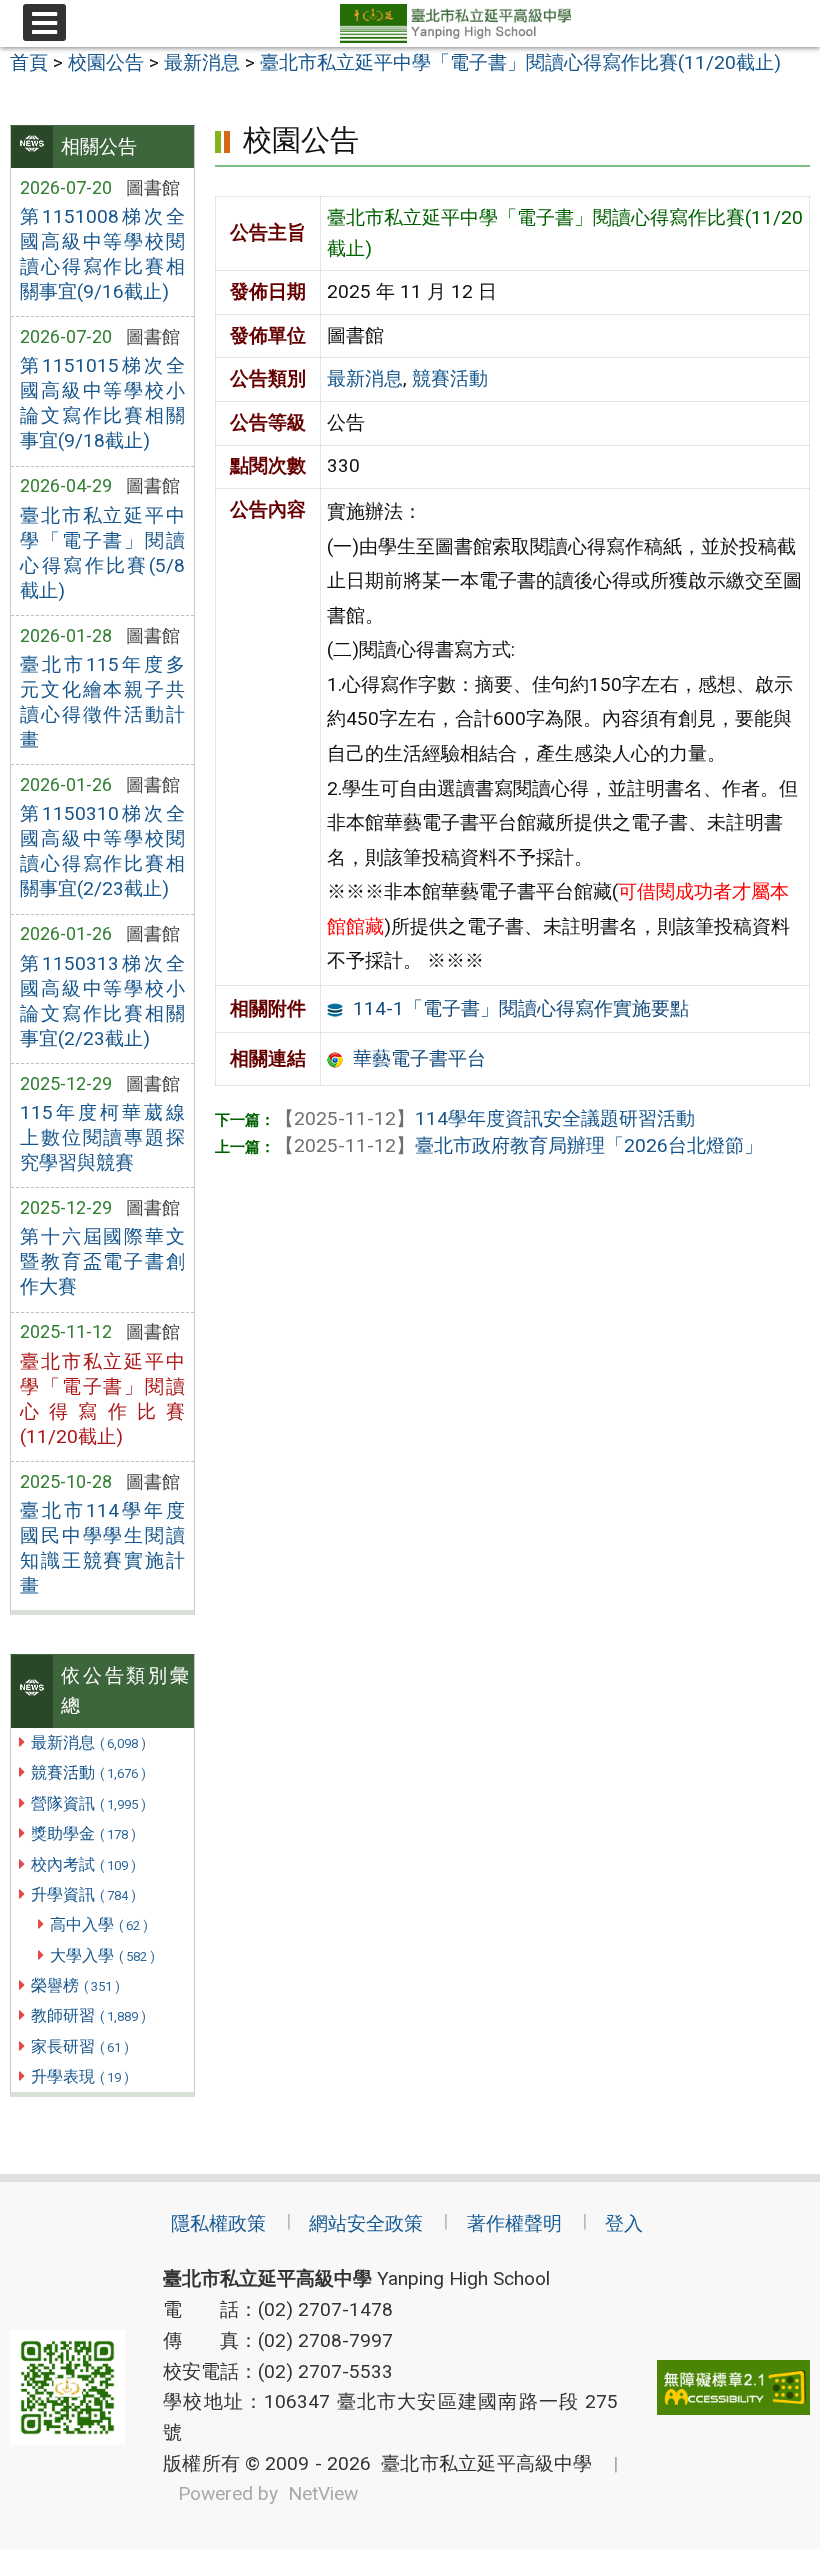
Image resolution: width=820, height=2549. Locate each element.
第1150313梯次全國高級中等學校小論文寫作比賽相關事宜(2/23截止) (102, 1001)
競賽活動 (88, 1772)
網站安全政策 (366, 2223)
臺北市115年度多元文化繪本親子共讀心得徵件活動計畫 (102, 702)
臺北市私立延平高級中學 (482, 2463)
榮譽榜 (75, 1985)
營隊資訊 (88, 1803)
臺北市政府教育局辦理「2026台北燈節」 (519, 1145)
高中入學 (99, 1924)
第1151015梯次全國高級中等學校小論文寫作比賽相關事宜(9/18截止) (102, 403)
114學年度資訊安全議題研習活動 (485, 1118)
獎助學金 (83, 1833)
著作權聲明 (514, 2223)
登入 (624, 2223)
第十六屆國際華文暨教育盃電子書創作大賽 (102, 1261)
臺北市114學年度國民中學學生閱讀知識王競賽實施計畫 (102, 1548)
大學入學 (102, 1955)
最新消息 (88, 1742)
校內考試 (83, 1864)
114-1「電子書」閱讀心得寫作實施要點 (521, 1008)
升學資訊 (83, 1894)
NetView (323, 2493)
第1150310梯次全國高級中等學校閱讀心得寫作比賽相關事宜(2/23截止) (102, 851)
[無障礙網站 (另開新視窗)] (734, 2387)
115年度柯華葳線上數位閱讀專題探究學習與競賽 (102, 1137)
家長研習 (80, 2046)
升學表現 (80, 2076)
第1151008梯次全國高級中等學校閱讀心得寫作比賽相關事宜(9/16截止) (102, 254)
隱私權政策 (218, 2223)
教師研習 (88, 2015)
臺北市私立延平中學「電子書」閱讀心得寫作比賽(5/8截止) (102, 553)
